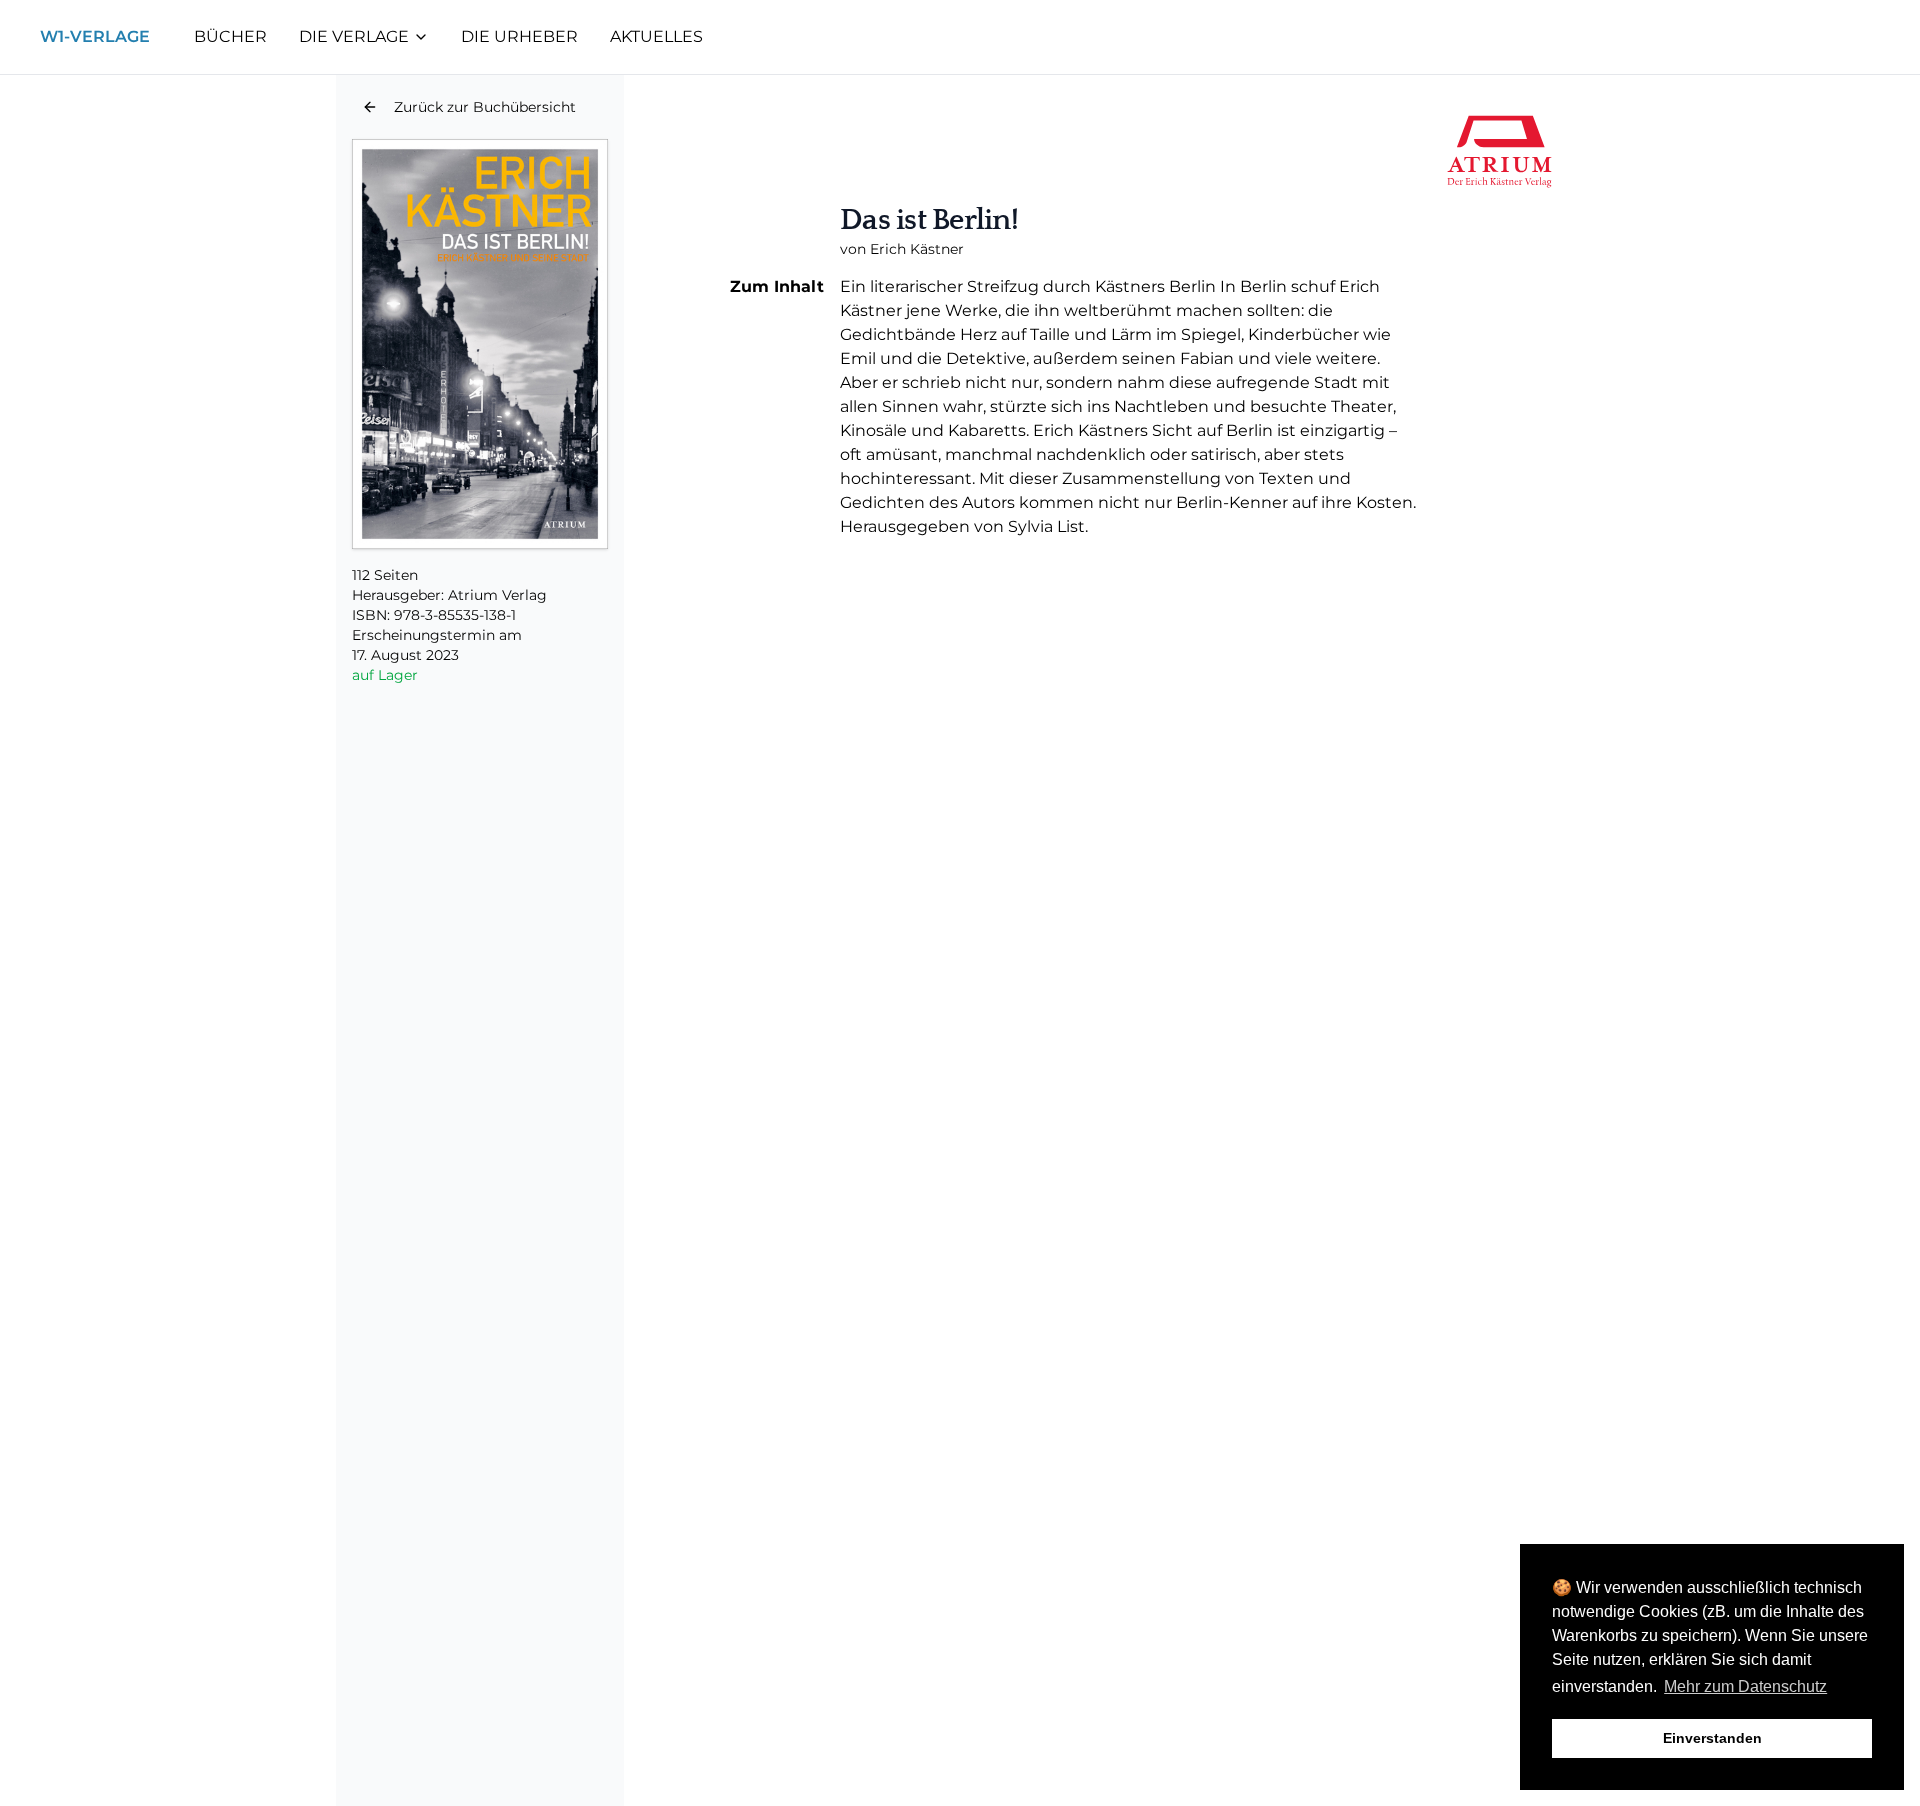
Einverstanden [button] (1712, 1738)
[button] (469, 107)
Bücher (230, 36)
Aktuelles (656, 36)
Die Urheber (519, 36)
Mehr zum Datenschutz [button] (1745, 1686)
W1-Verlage (95, 36)
